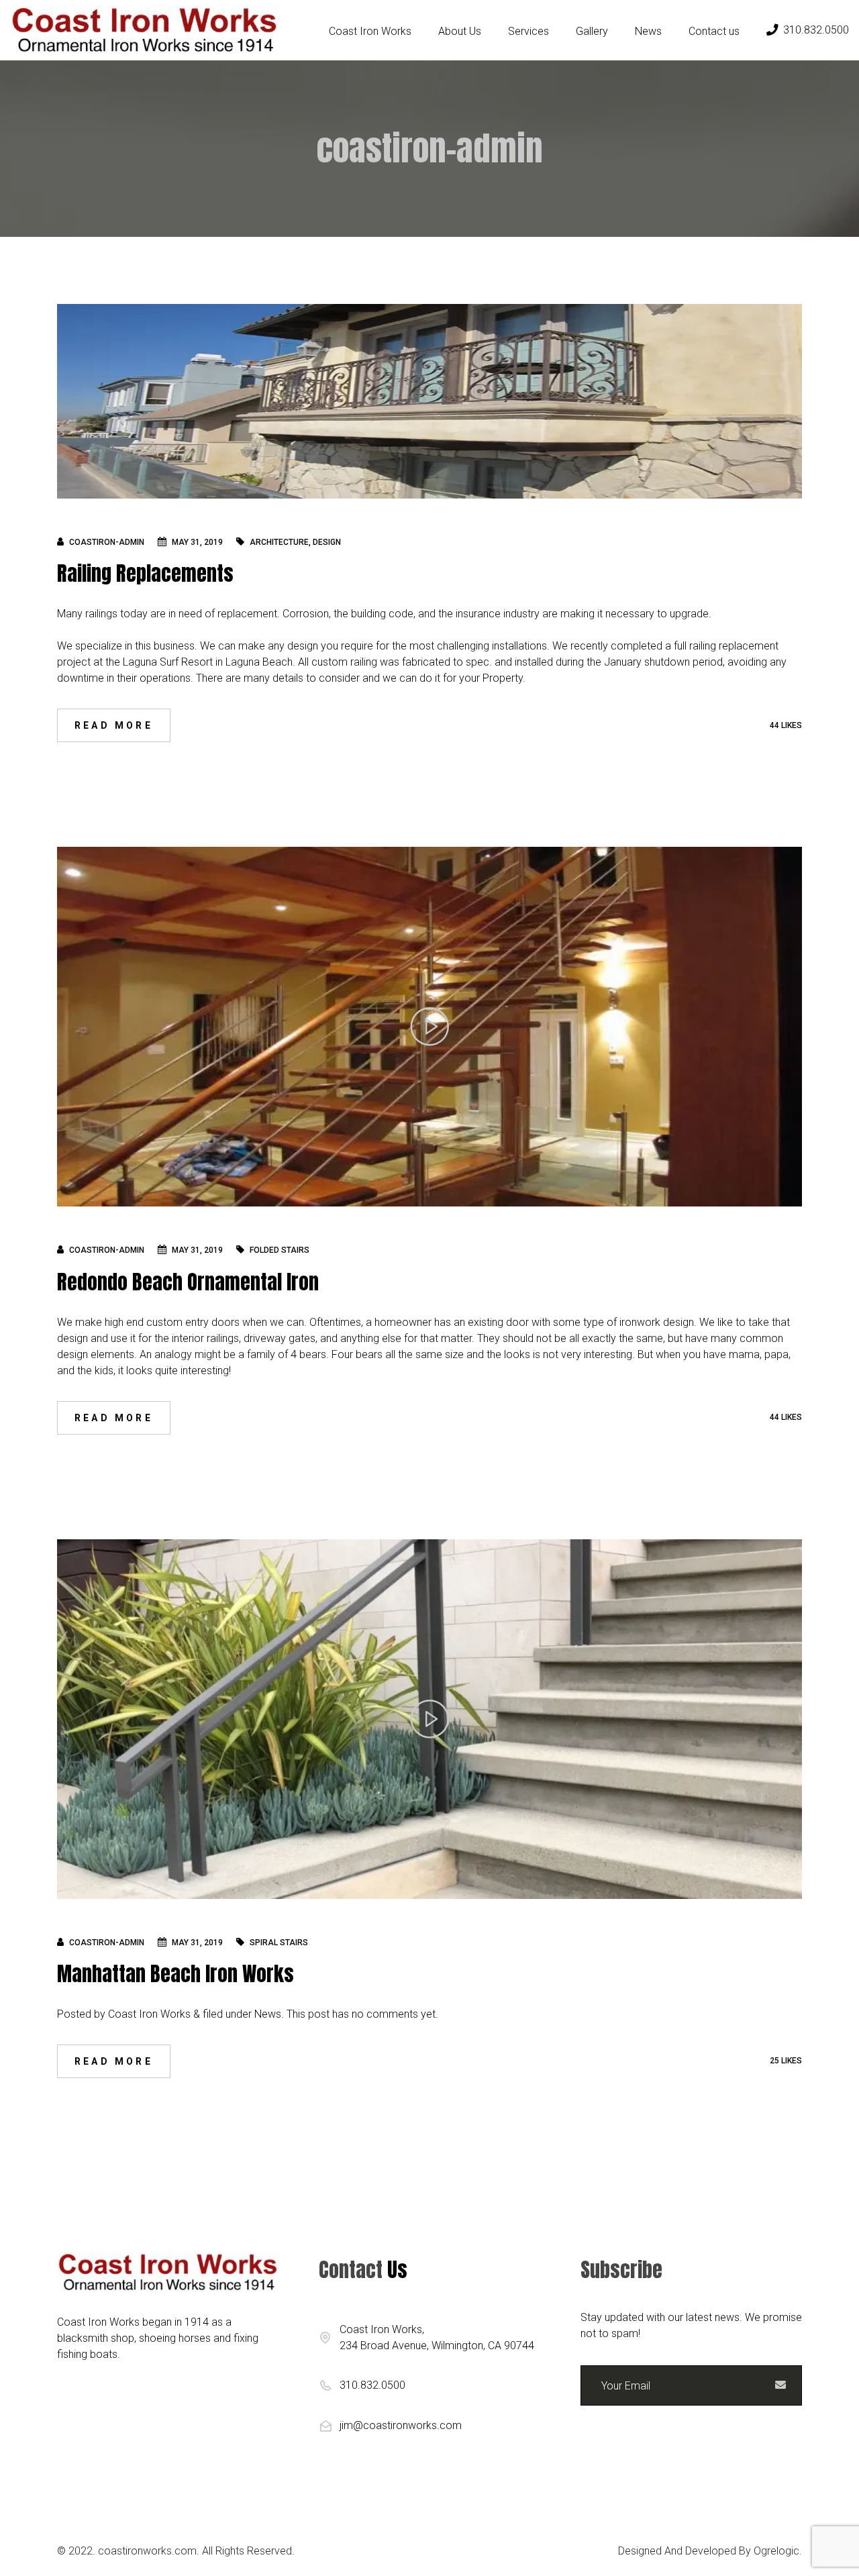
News (648, 31)
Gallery (592, 31)
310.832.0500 (816, 30)
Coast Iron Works (370, 31)
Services (528, 31)
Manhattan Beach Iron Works (175, 1974)
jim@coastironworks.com (401, 2425)
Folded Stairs (280, 1250)
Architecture (279, 542)
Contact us (714, 31)
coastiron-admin (107, 542)
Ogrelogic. (778, 2551)
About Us (460, 31)
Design (327, 542)
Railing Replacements (145, 573)
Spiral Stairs (279, 1943)
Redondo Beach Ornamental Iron (188, 1282)
